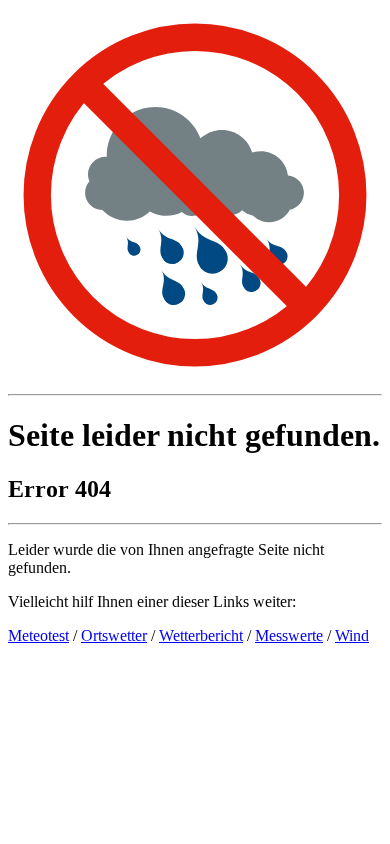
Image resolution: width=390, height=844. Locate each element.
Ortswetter (114, 635)
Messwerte (289, 635)
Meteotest (38, 635)
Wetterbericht (201, 635)
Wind (352, 635)
